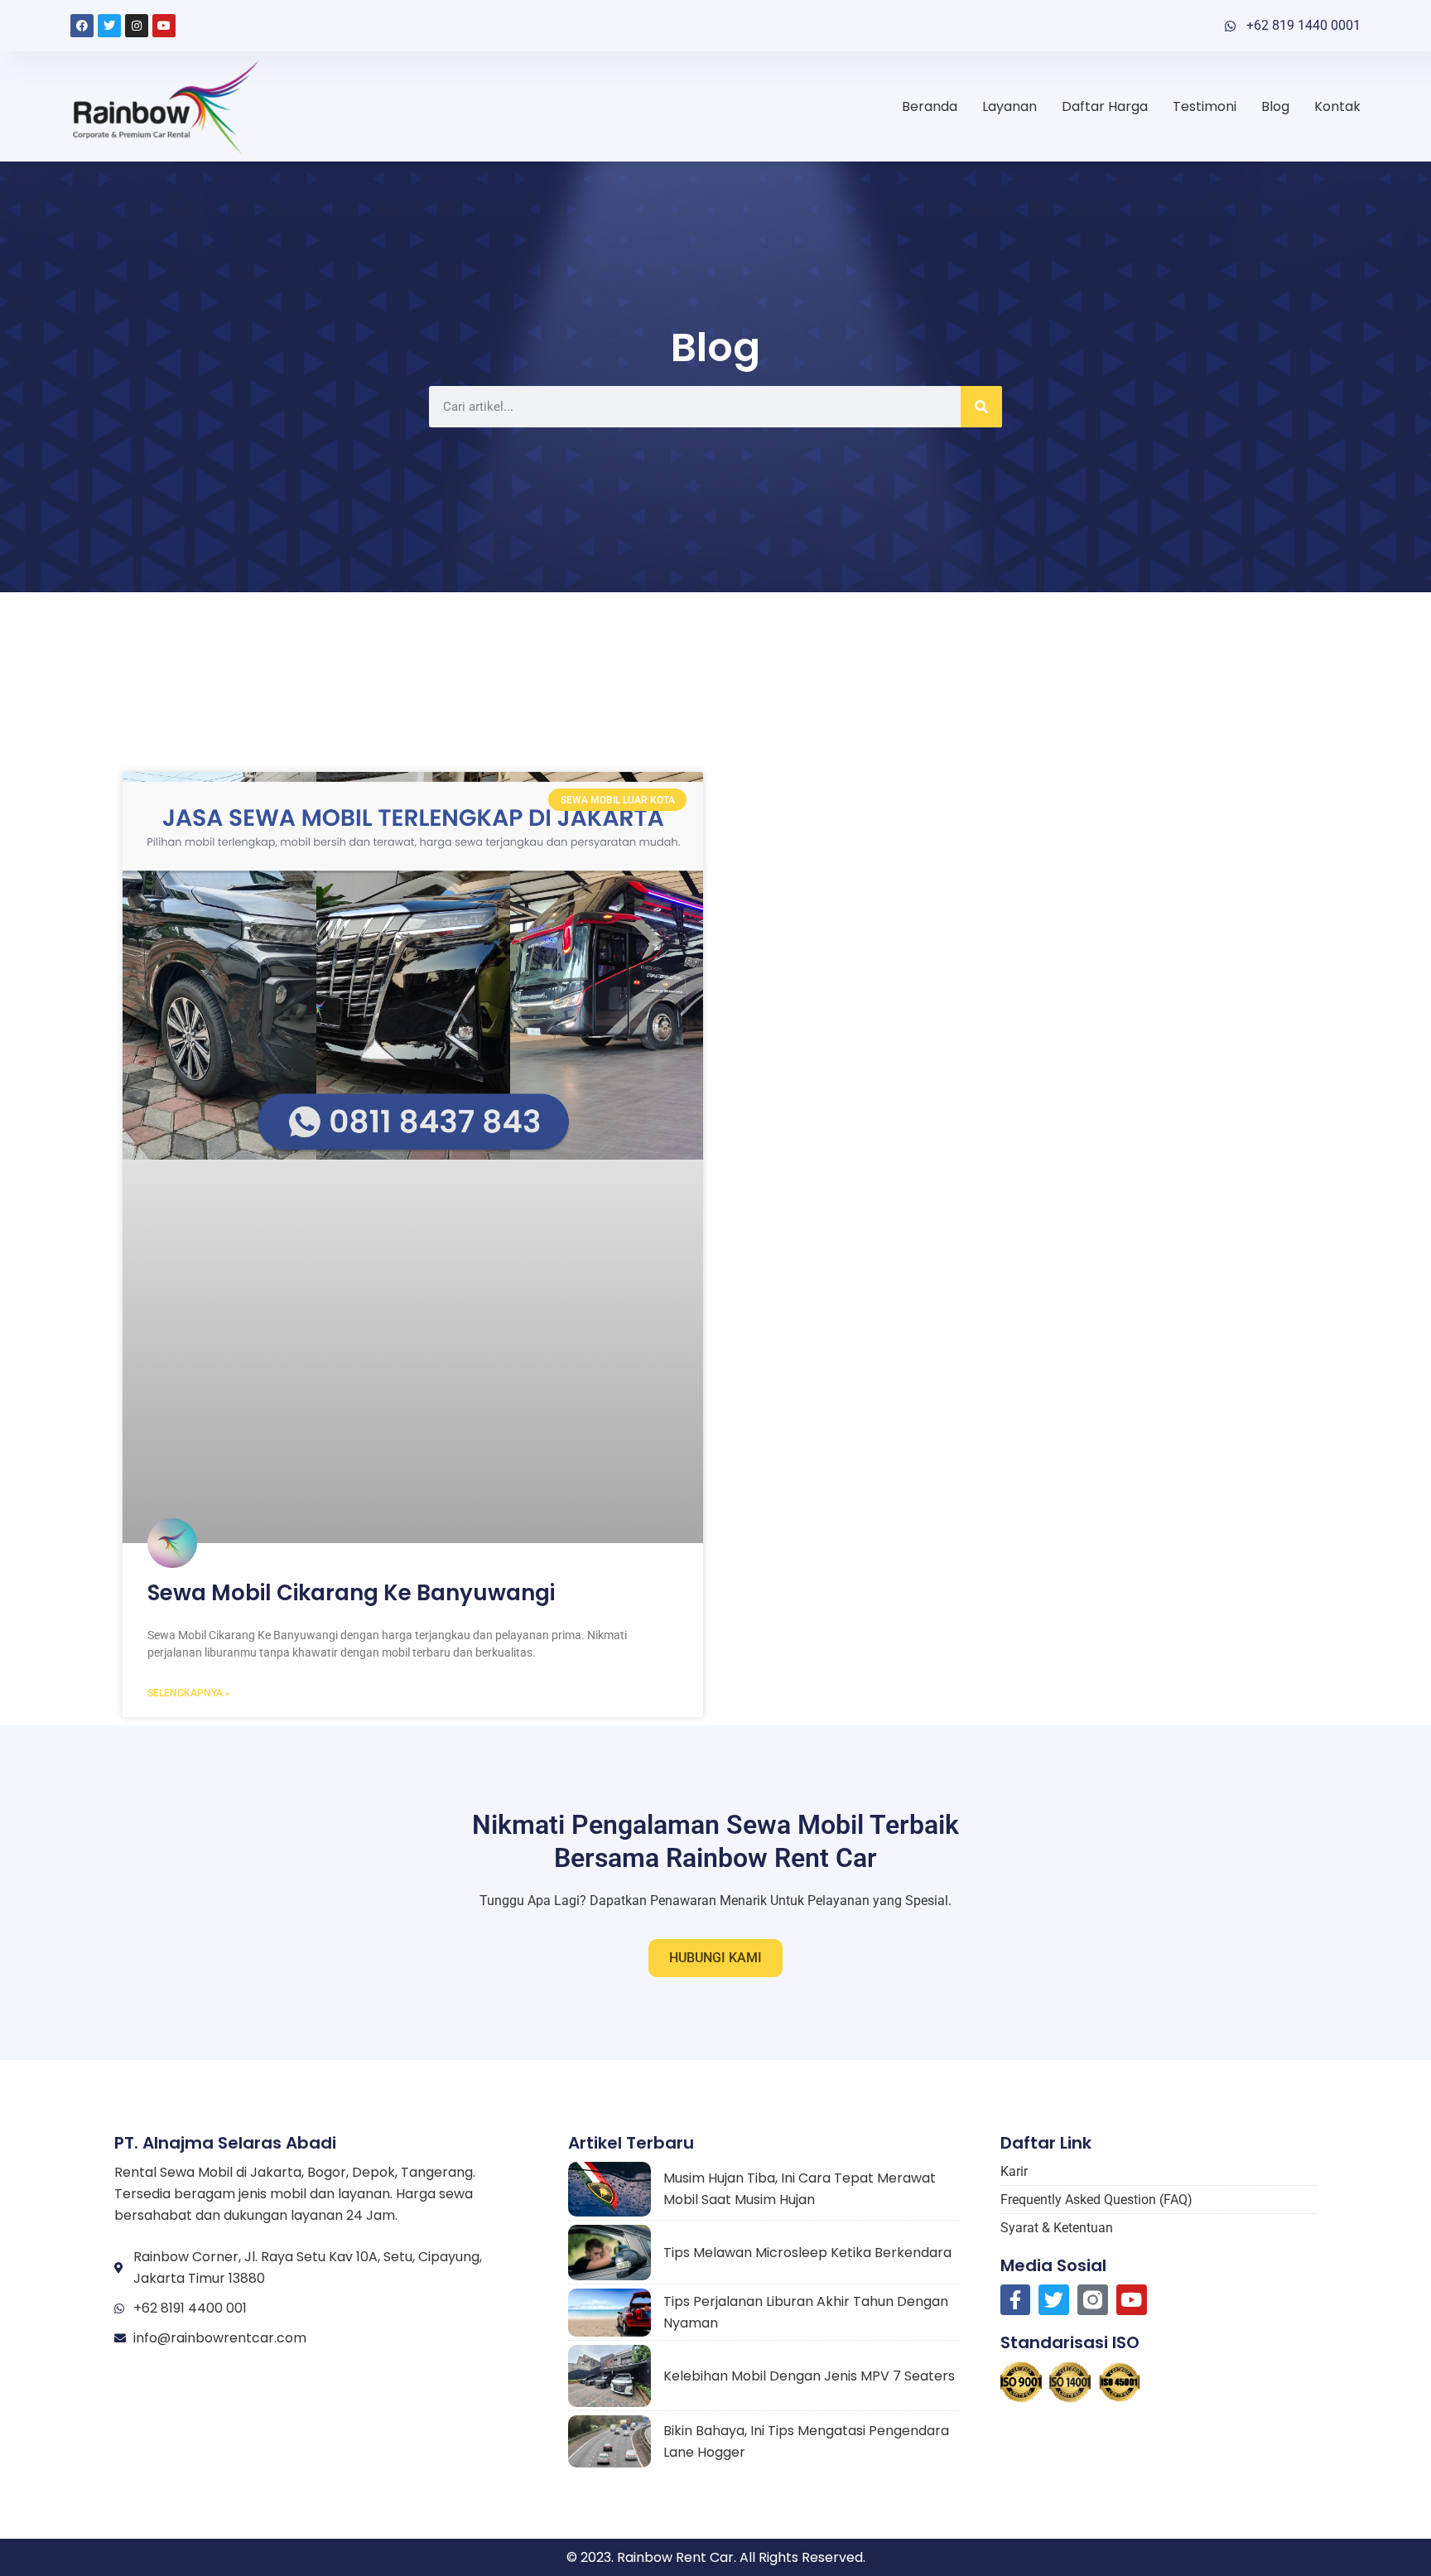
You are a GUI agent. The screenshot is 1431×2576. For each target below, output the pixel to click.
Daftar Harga (1105, 106)
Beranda (930, 106)
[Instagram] (137, 26)
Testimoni (1205, 106)
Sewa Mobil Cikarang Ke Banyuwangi (351, 1593)
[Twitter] (109, 26)
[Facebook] (82, 26)
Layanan (1009, 106)
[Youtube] (164, 26)
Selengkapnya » (189, 1693)
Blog (1275, 106)
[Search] (981, 407)
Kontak (1337, 106)
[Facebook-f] (1016, 2300)
